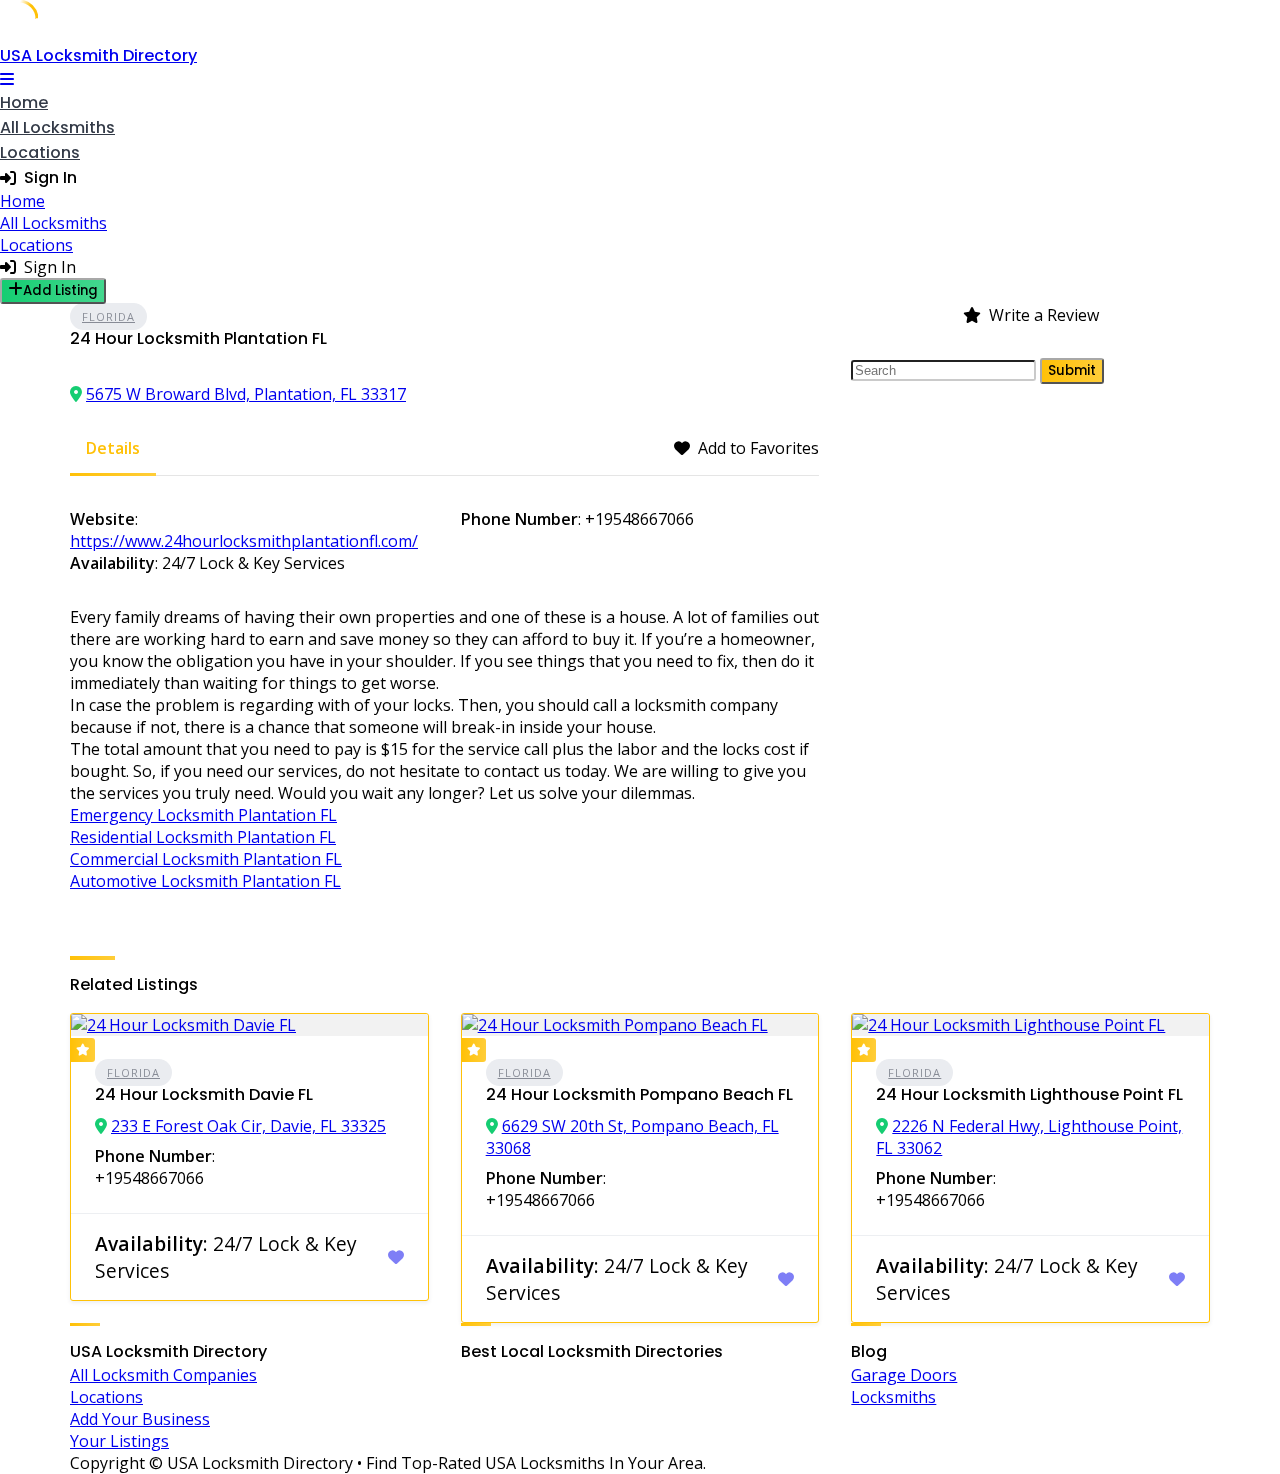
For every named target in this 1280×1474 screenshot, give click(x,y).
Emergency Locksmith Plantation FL (203, 815)
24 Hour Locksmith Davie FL (204, 1094)
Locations (40, 152)
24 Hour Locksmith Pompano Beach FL (639, 1094)
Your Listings (119, 1441)
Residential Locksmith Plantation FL (203, 837)
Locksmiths (893, 1397)
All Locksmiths (57, 127)
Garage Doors (904, 1375)
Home (24, 102)
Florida (108, 316)
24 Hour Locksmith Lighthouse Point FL (1029, 1094)
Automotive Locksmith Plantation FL (205, 881)
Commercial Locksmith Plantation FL (206, 859)
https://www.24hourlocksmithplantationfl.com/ (244, 541)
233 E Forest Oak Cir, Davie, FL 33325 (248, 1126)
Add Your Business (140, 1419)
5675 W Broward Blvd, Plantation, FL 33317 (246, 394)
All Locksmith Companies (163, 1375)
